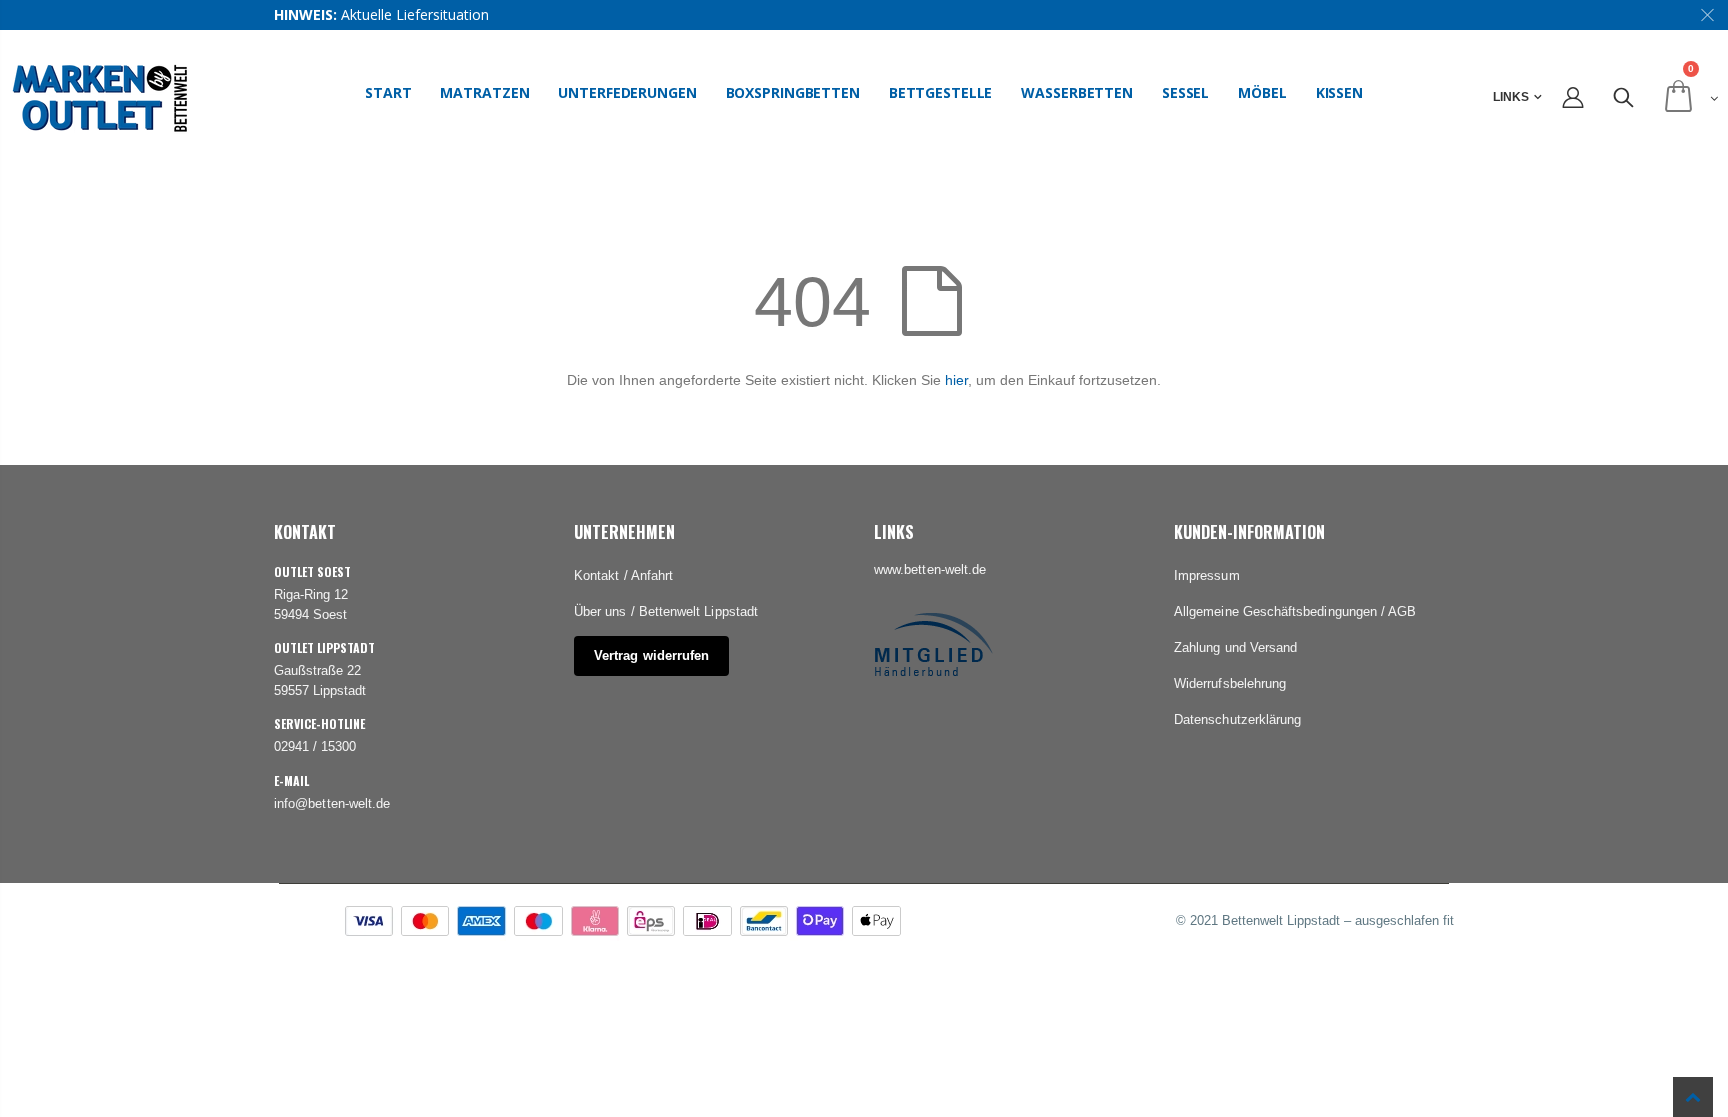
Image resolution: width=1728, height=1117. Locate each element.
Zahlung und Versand (1235, 647)
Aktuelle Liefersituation (415, 14)
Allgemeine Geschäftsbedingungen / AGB (1295, 611)
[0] (1687, 97)
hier (956, 380)
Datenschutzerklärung (1237, 719)
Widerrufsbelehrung (1230, 683)
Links (1511, 97)
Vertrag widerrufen (651, 655)
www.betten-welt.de (930, 569)
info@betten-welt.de (332, 803)
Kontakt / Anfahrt (623, 575)
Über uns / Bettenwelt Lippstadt (666, 611)
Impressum (1207, 575)
